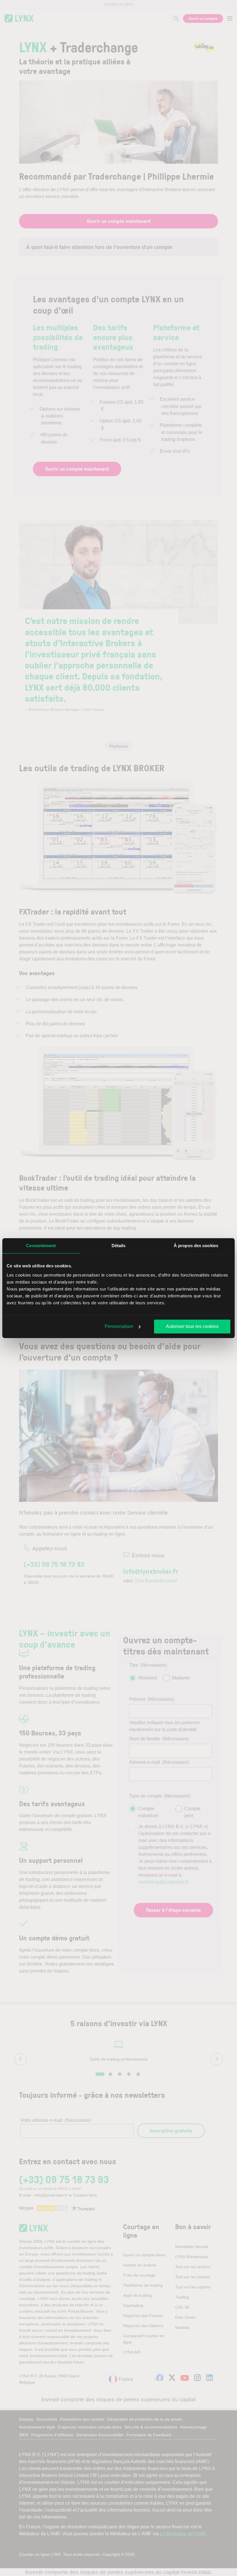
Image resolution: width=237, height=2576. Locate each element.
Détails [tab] (119, 1246)
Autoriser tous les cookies (192, 1326)
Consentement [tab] (41, 1246)
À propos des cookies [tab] (196, 1246)
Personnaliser (119, 1326)
